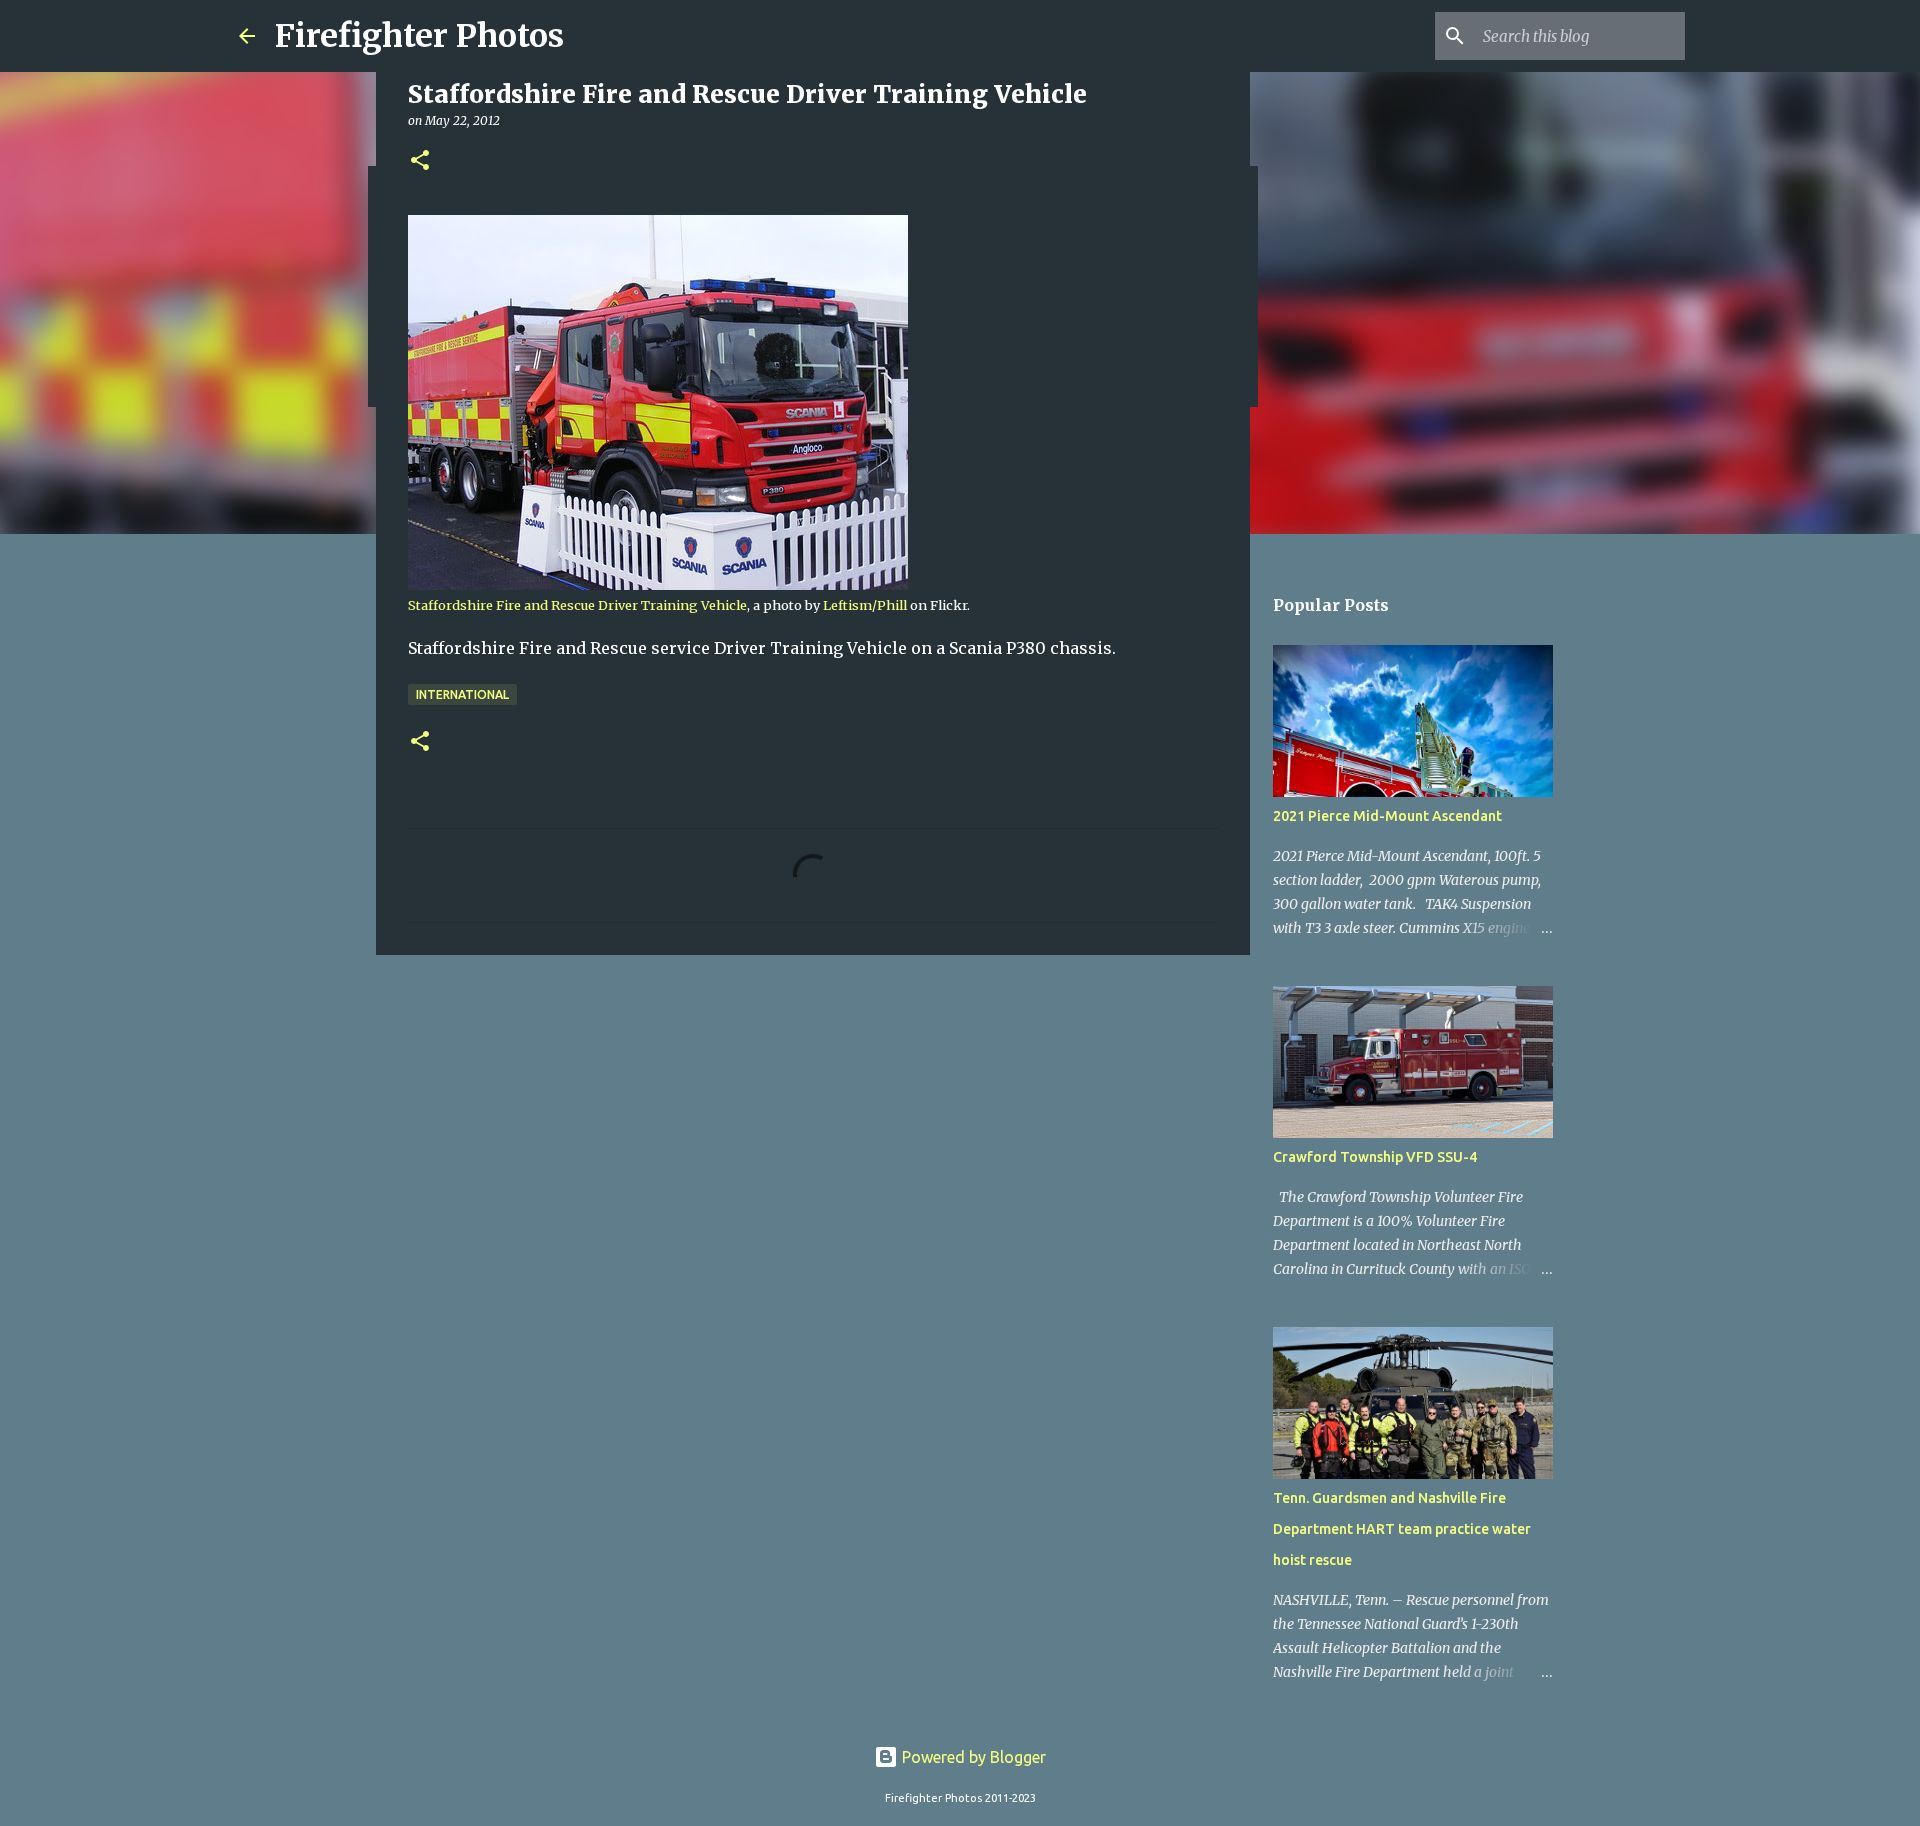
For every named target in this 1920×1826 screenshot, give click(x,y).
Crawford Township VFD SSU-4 (1375, 1157)
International (462, 694)
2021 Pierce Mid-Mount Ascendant (1387, 816)
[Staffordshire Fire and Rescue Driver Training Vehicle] (658, 585)
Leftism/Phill (865, 605)
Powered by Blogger (972, 1757)
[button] (420, 161)
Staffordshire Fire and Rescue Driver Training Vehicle (577, 605)
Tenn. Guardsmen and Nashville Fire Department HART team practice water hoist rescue (1402, 1529)
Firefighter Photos (419, 36)
